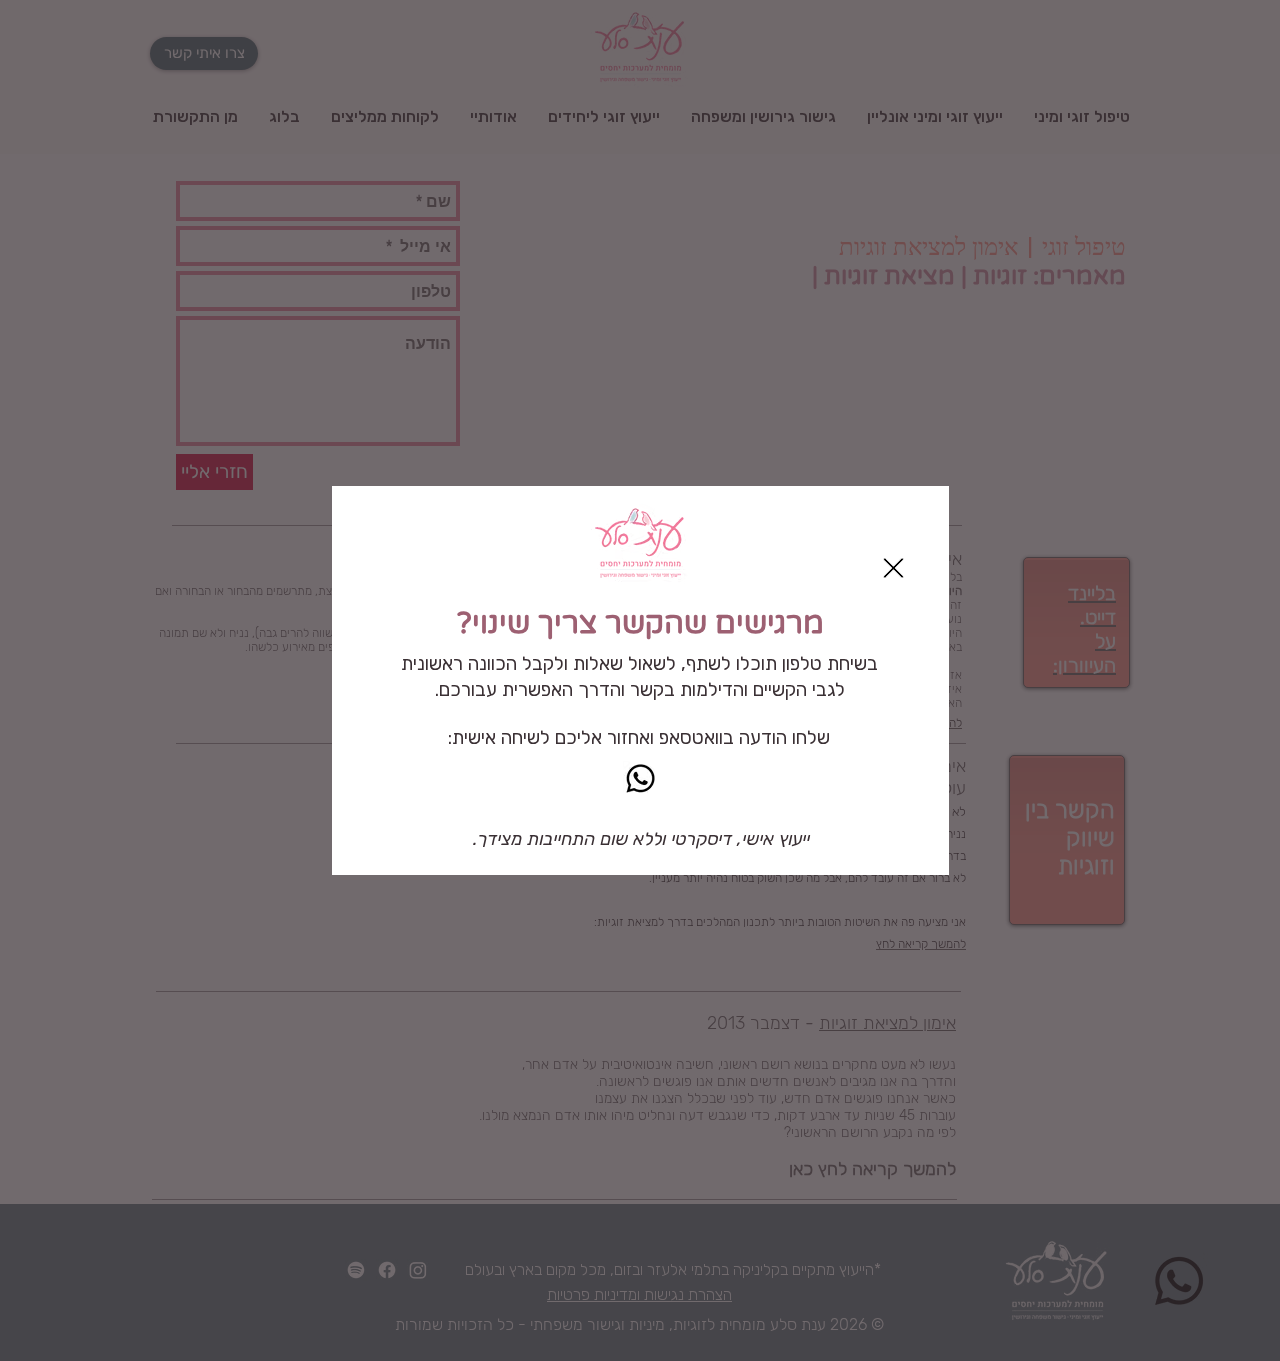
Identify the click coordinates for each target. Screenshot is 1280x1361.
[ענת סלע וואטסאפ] (640, 778)
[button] (893, 568)
